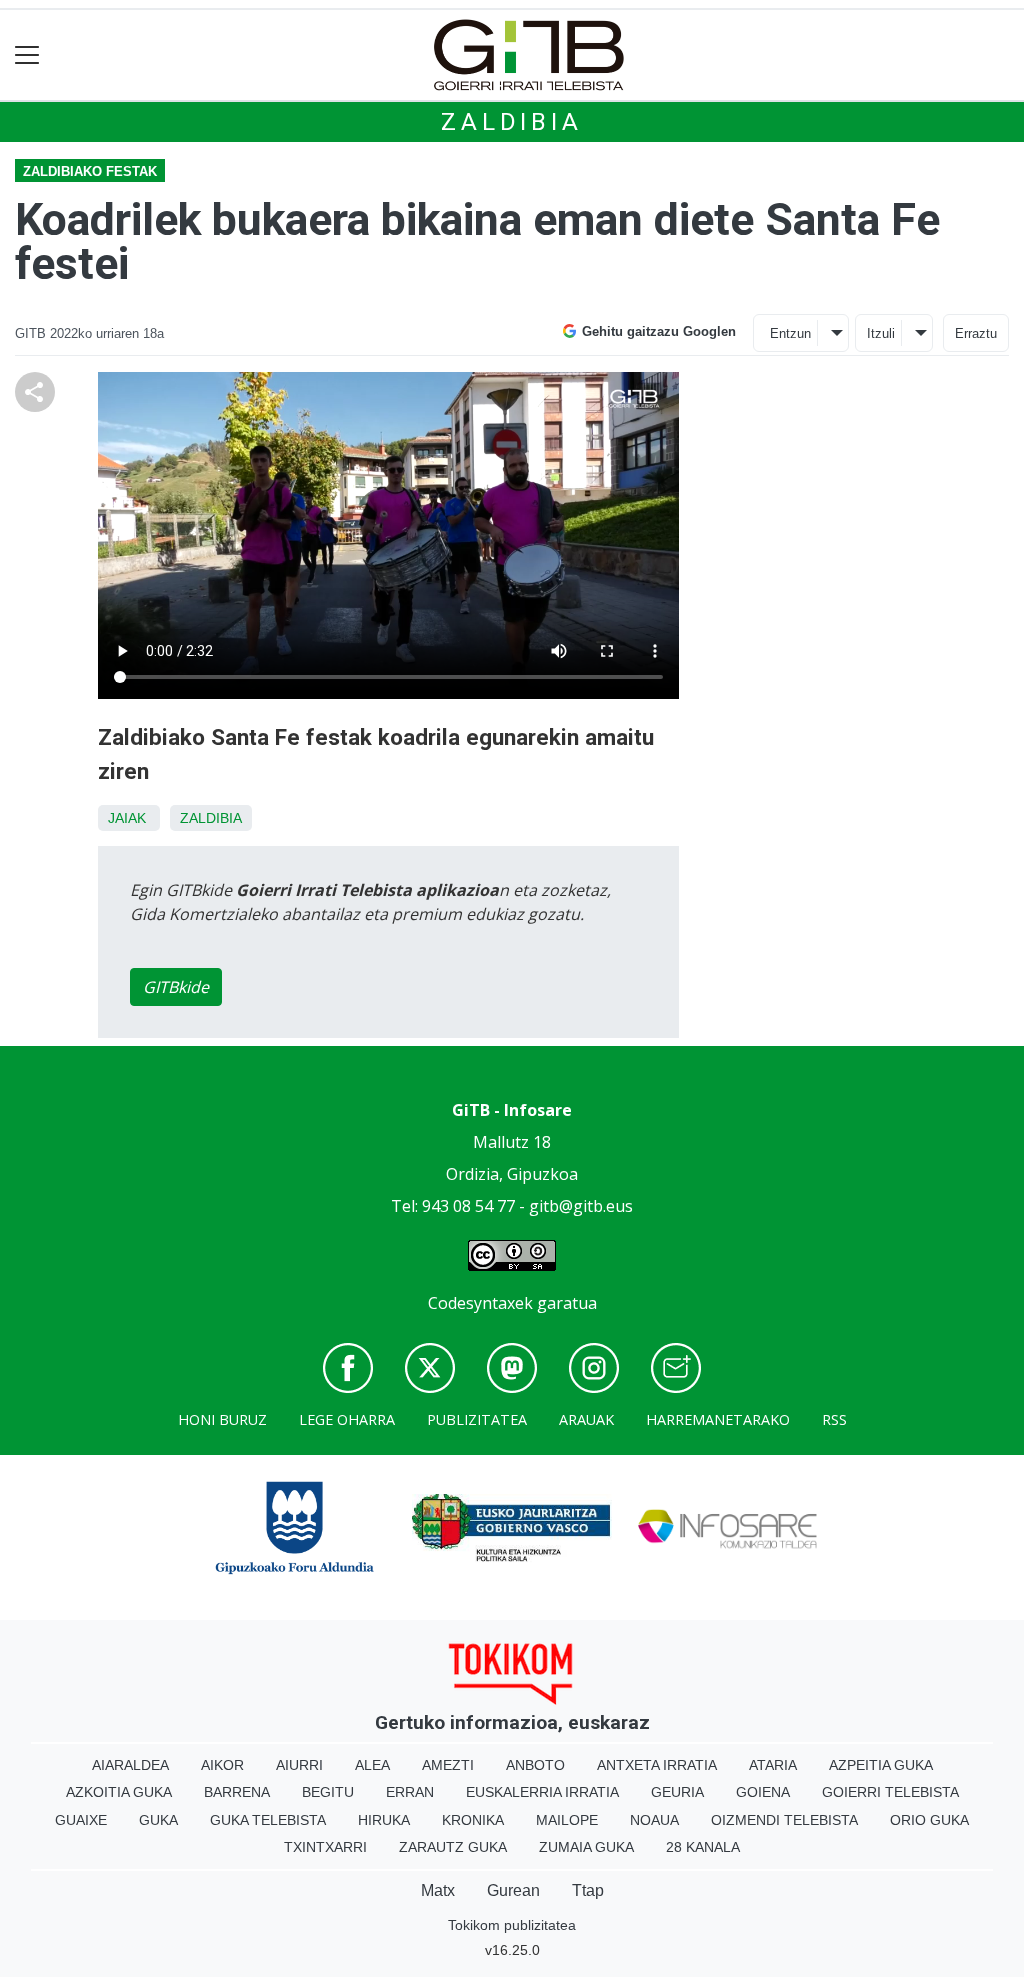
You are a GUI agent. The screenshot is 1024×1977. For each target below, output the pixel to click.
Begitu (328, 1792)
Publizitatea (477, 1419)
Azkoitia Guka (119, 1792)
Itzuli (881, 333)
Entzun (790, 333)
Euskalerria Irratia (542, 1792)
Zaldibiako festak (90, 171)
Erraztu (976, 333)
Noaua (654, 1820)
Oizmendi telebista (784, 1820)
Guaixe (81, 1820)
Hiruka (384, 1820)
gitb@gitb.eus (581, 1206)
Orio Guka (929, 1820)
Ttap (588, 1890)
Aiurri (299, 1765)
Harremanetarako (718, 1419)
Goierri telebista (890, 1792)
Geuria (677, 1792)
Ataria (773, 1765)
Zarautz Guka (453, 1847)
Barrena (237, 1792)
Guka (158, 1820)
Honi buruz (222, 1419)
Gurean (513, 1890)
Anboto (535, 1765)
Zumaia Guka (586, 1847)
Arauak (586, 1419)
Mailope (567, 1820)
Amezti (448, 1765)
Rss (834, 1419)
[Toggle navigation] (27, 55)
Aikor (222, 1765)
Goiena (763, 1792)
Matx (438, 1890)
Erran (410, 1792)
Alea (372, 1765)
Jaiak (127, 818)
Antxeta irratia (657, 1765)
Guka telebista (268, 1820)
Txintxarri (325, 1847)
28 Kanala (703, 1847)
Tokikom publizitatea (512, 1925)
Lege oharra (347, 1419)
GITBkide (176, 987)
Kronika (473, 1820)
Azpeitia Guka (881, 1765)
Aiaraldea (130, 1765)
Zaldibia (511, 122)
